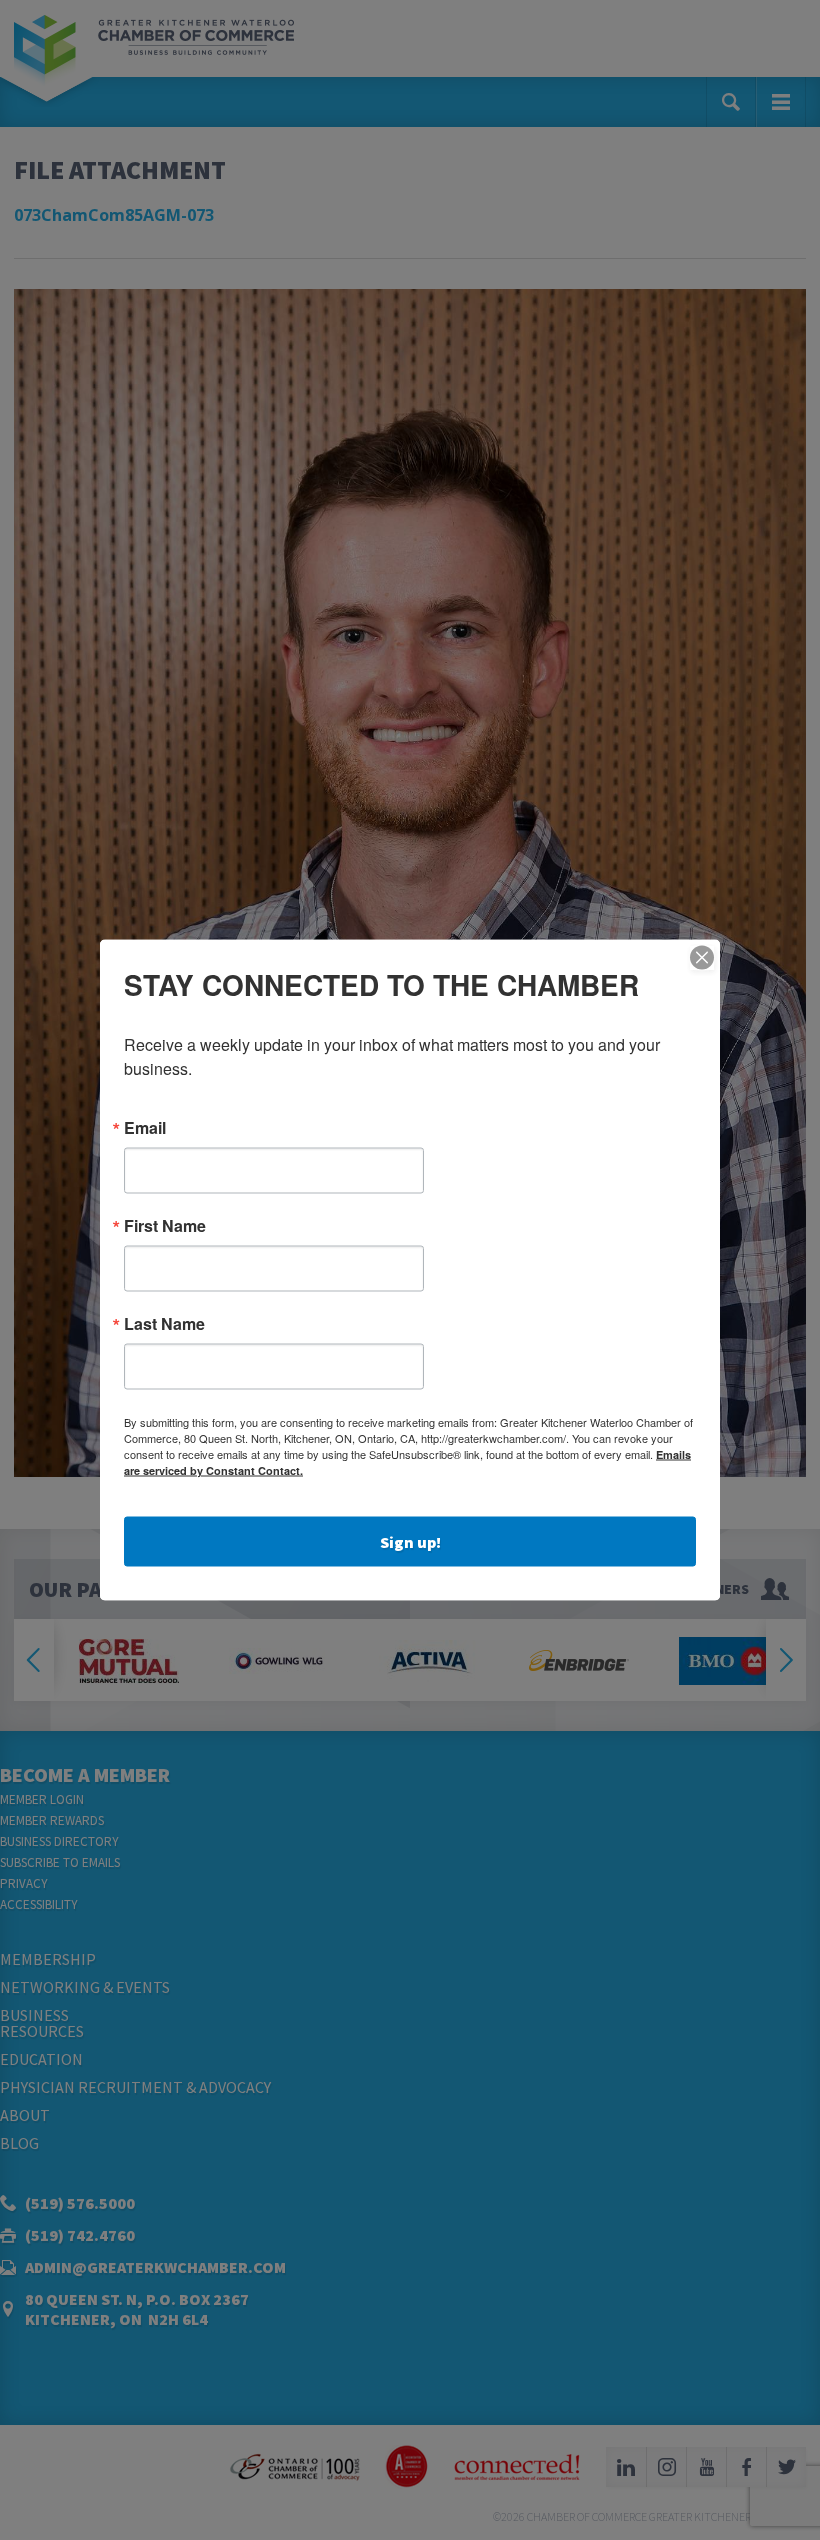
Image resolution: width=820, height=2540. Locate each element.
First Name (165, 1226)
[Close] (702, 958)
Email (145, 1128)
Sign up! (410, 1542)
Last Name (164, 1324)
